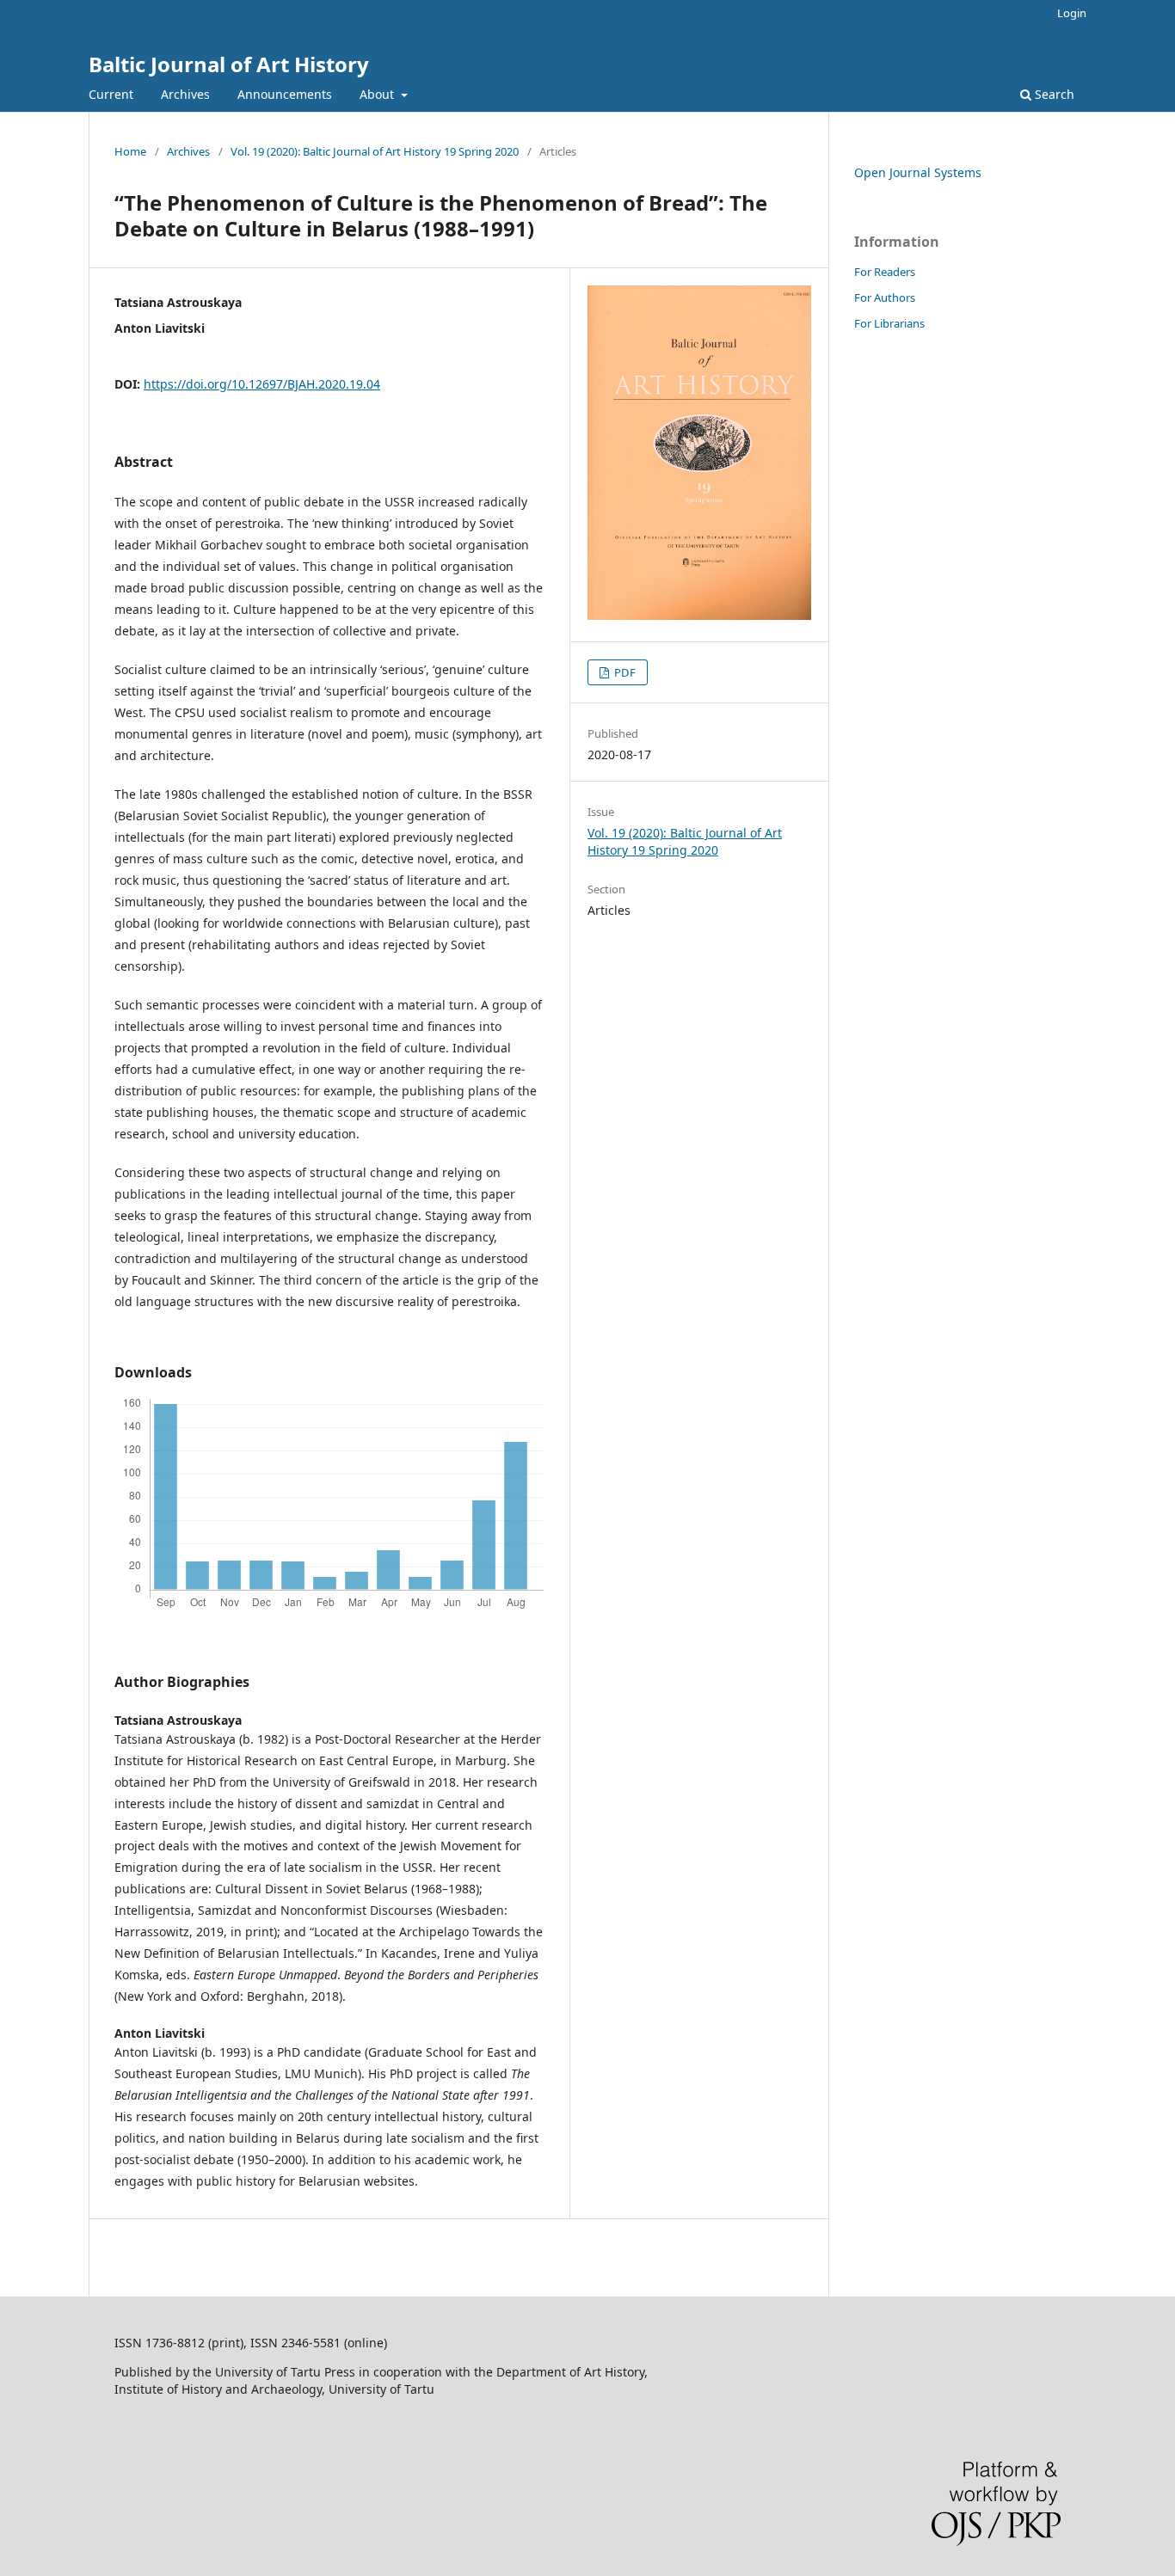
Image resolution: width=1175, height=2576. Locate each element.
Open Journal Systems (918, 172)
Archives (185, 94)
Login (1072, 13)
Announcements (285, 94)
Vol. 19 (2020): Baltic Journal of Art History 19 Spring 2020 (375, 151)
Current (111, 94)
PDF (624, 672)
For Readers (885, 272)
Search (1053, 94)
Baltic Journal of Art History (229, 64)
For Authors (885, 297)
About (378, 94)
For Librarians (889, 323)
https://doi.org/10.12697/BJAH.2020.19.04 (262, 384)
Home (130, 151)
